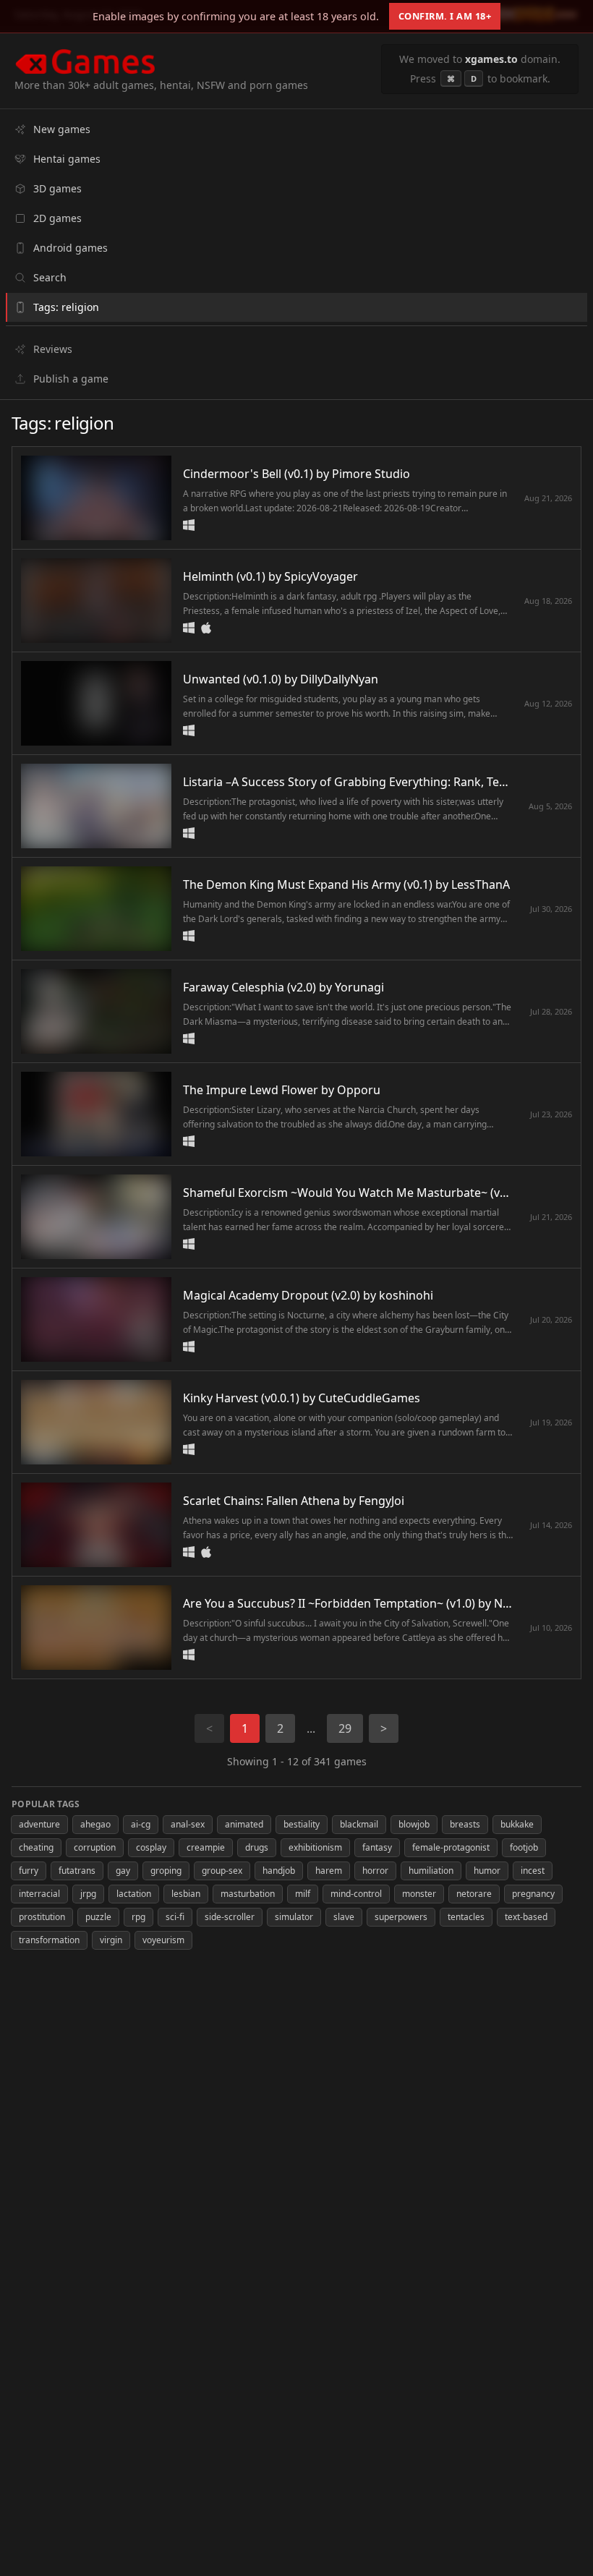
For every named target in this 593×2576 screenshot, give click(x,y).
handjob (279, 1871)
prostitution (42, 1917)
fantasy (377, 1847)
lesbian (186, 1894)
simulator (294, 1917)
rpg (138, 1917)
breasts (465, 1824)
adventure (39, 1824)
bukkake (517, 1824)
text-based (526, 1917)
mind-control (356, 1894)
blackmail (359, 1824)
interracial (39, 1894)
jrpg (88, 1894)
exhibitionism (315, 1847)
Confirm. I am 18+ (445, 16)
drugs (257, 1847)
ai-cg (141, 1824)
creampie (206, 1847)
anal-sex (188, 1824)
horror (375, 1871)
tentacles (466, 1917)
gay (123, 1871)
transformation (49, 1940)
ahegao (95, 1824)
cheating (36, 1847)
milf (303, 1894)
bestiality (302, 1824)
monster (419, 1894)
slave (344, 1917)
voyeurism (163, 1940)
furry (29, 1871)
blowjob (414, 1824)
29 (345, 1728)
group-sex (222, 1871)
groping (166, 1871)
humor (487, 1871)
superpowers (401, 1917)
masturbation (248, 1894)
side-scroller (230, 1917)
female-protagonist (451, 1847)
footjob (524, 1847)
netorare (474, 1894)
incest (533, 1871)
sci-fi (175, 1917)
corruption (95, 1847)
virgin (111, 1940)
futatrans (77, 1871)
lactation (134, 1894)
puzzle (98, 1917)
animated (244, 1824)
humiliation (431, 1871)
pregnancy (533, 1894)
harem (329, 1871)
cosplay (151, 1847)
